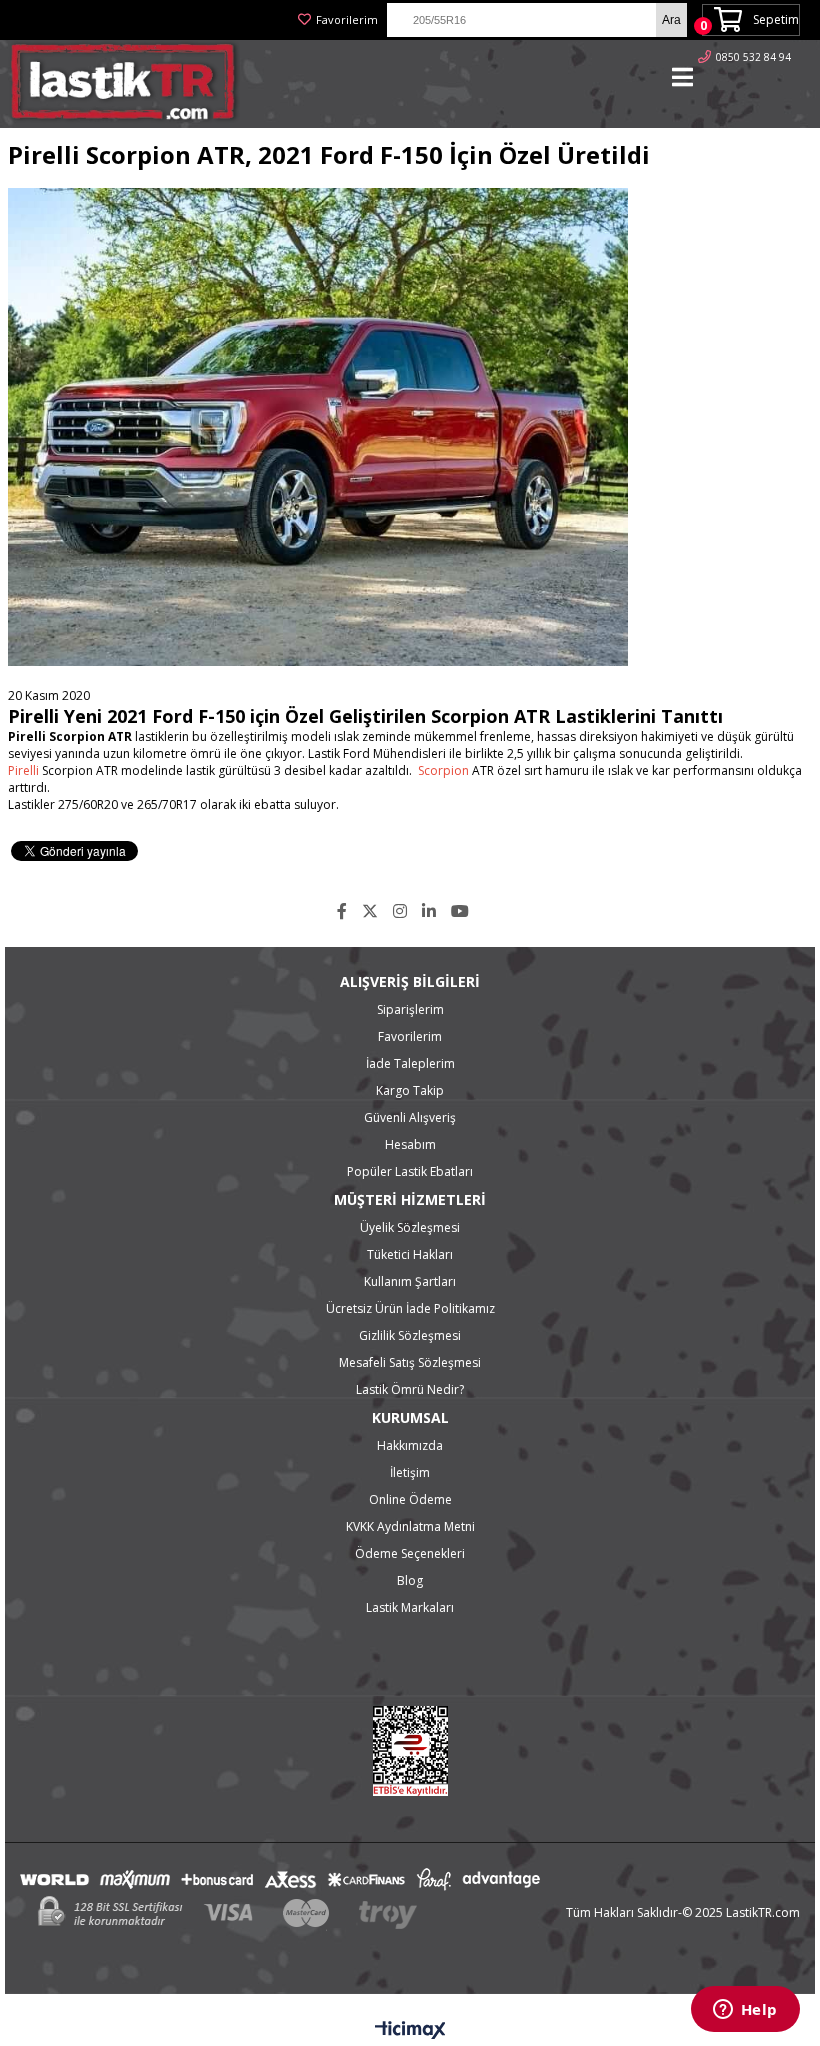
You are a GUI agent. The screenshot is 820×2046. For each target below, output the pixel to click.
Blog (410, 1580)
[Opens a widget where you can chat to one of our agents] (745, 2011)
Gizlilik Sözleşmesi (410, 1335)
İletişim (410, 1472)
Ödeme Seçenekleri (410, 1553)
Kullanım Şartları (410, 1281)
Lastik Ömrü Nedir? (410, 1389)
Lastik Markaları (410, 1607)
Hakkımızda (410, 1445)
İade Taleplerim (410, 1063)
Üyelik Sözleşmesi (410, 1227)
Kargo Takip (410, 1090)
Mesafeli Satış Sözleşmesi (410, 1362)
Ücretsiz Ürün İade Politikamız (410, 1308)
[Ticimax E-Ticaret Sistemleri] (410, 2031)
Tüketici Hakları (410, 1254)
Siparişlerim (410, 1009)
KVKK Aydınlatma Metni (410, 1526)
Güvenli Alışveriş (410, 1117)
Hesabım (410, 1144)
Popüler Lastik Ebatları (410, 1171)
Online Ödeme (410, 1499)
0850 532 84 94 (753, 57)
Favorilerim (347, 19)
